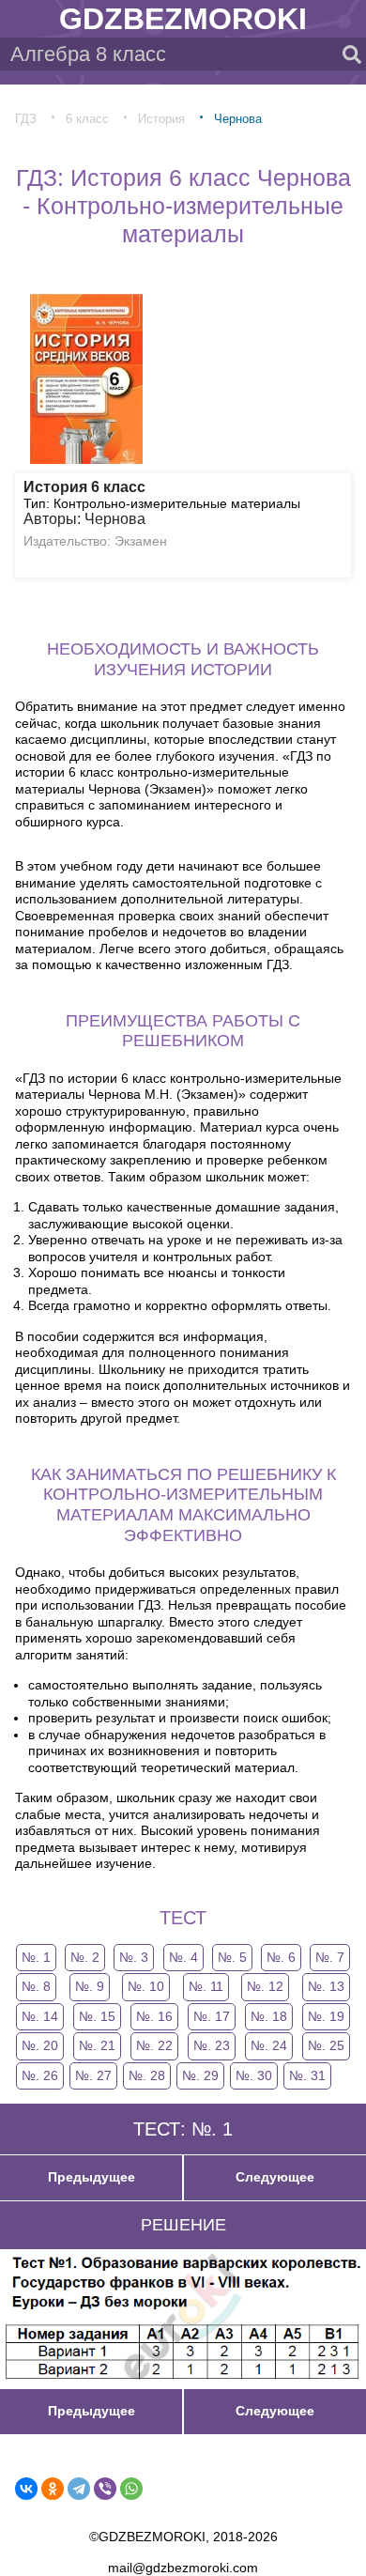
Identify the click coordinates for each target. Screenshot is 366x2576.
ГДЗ (26, 119)
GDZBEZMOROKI (183, 19)
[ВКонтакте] (26, 2489)
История (161, 119)
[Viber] (105, 2489)
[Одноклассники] (53, 2489)
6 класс (87, 119)
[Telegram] (79, 2489)
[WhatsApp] (131, 2489)
